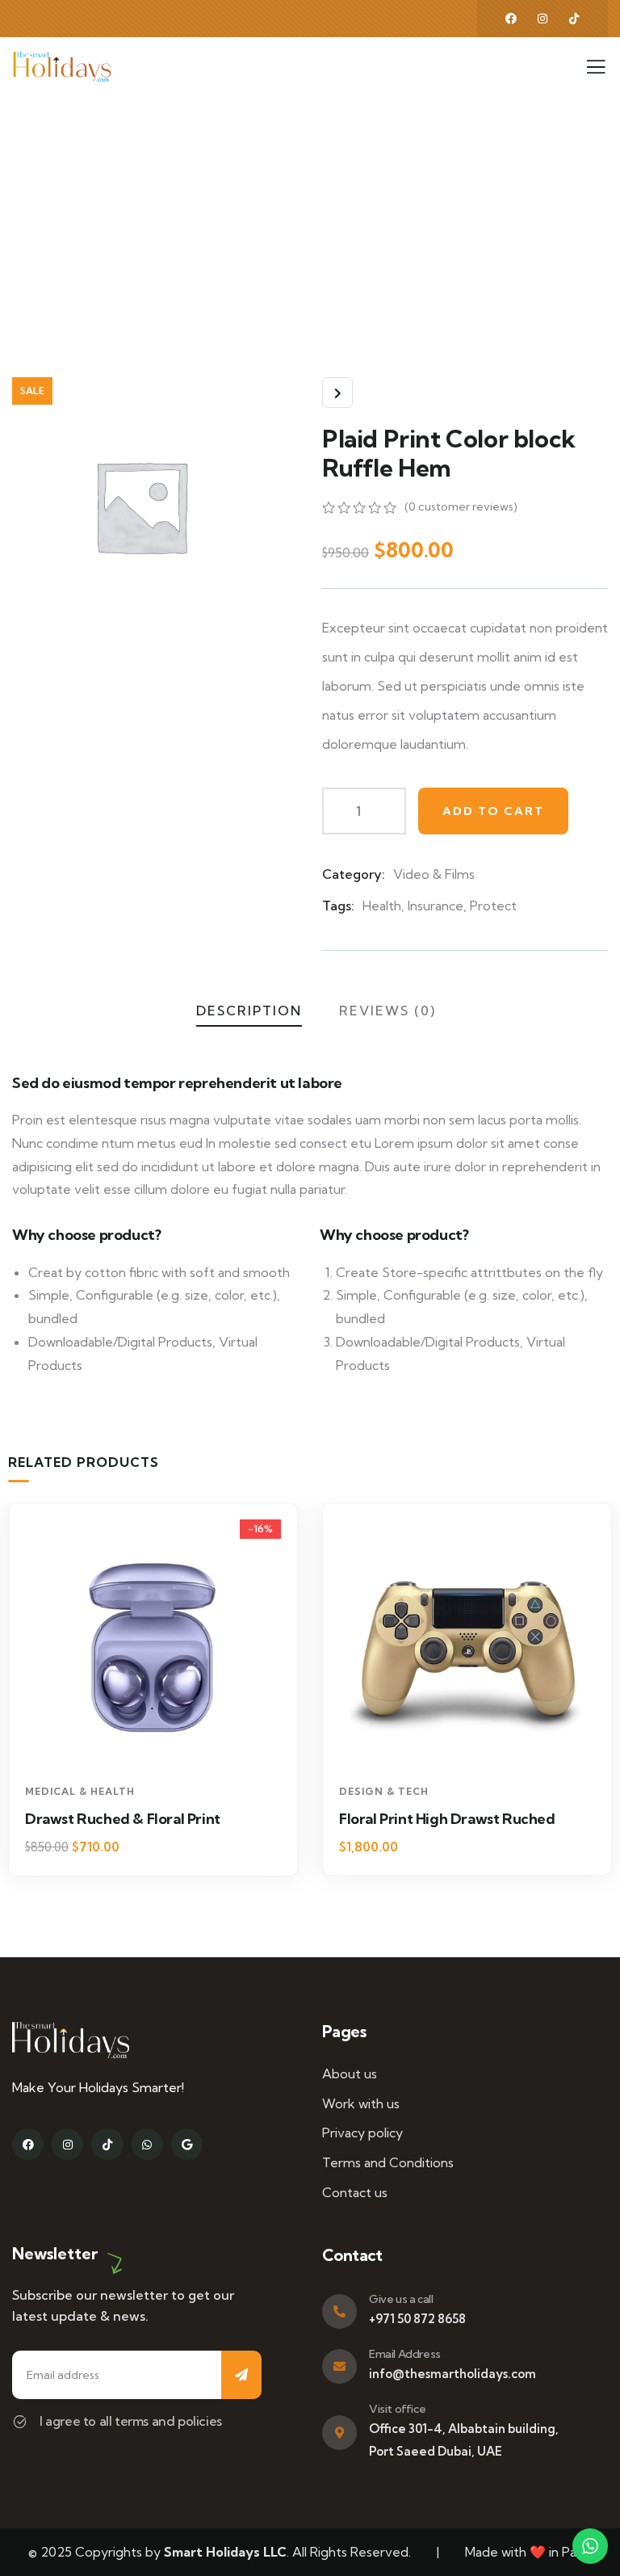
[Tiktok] (107, 2144)
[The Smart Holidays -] (62, 67)
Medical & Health (80, 1791)
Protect (493, 906)
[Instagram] (542, 19)
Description (249, 1011)
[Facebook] (511, 19)
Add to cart (493, 811)
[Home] (71, 2040)
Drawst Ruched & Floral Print (123, 1819)
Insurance (436, 906)
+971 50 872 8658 (417, 2319)
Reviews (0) (387, 1011)
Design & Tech (384, 1791)
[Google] (187, 2144)
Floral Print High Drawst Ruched (447, 1819)
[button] (605, 1701)
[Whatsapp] (147, 2144)
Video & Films (434, 874)
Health (382, 906)
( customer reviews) (461, 506)
